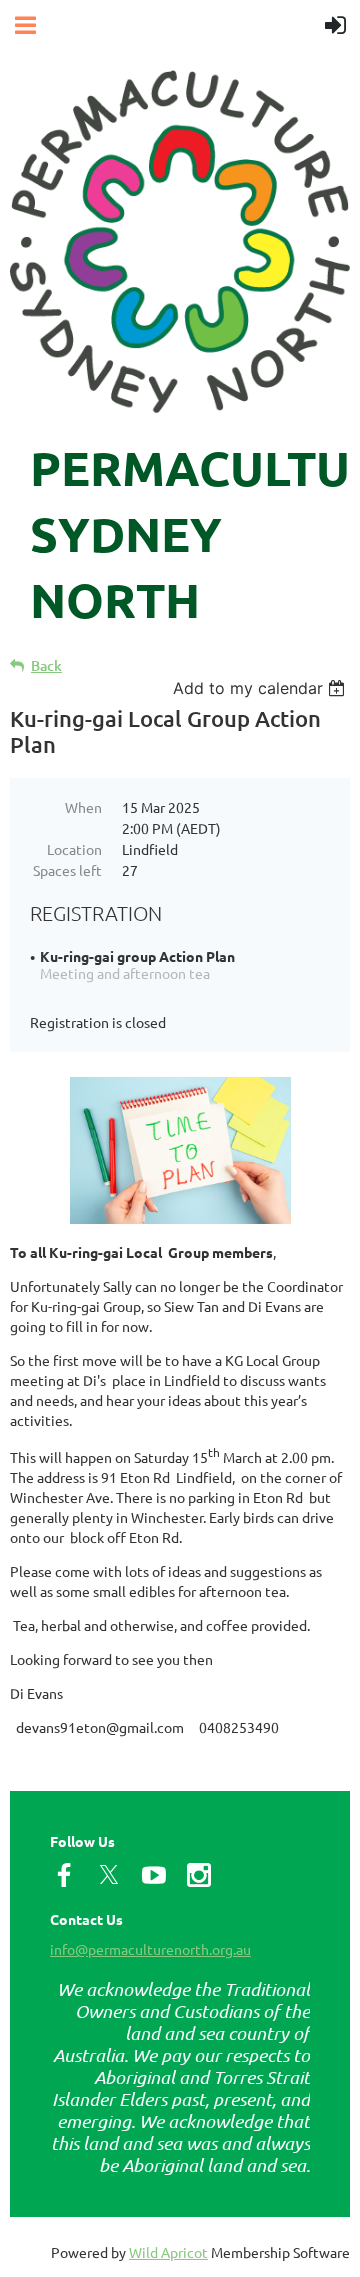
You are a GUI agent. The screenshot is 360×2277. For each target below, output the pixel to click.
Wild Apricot (168, 2252)
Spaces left (67, 870)
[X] (109, 1875)
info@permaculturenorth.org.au (150, 1949)
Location (74, 849)
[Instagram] (199, 1875)
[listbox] (261, 688)
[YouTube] (154, 1875)
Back (46, 665)
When (83, 807)
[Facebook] (64, 1875)
